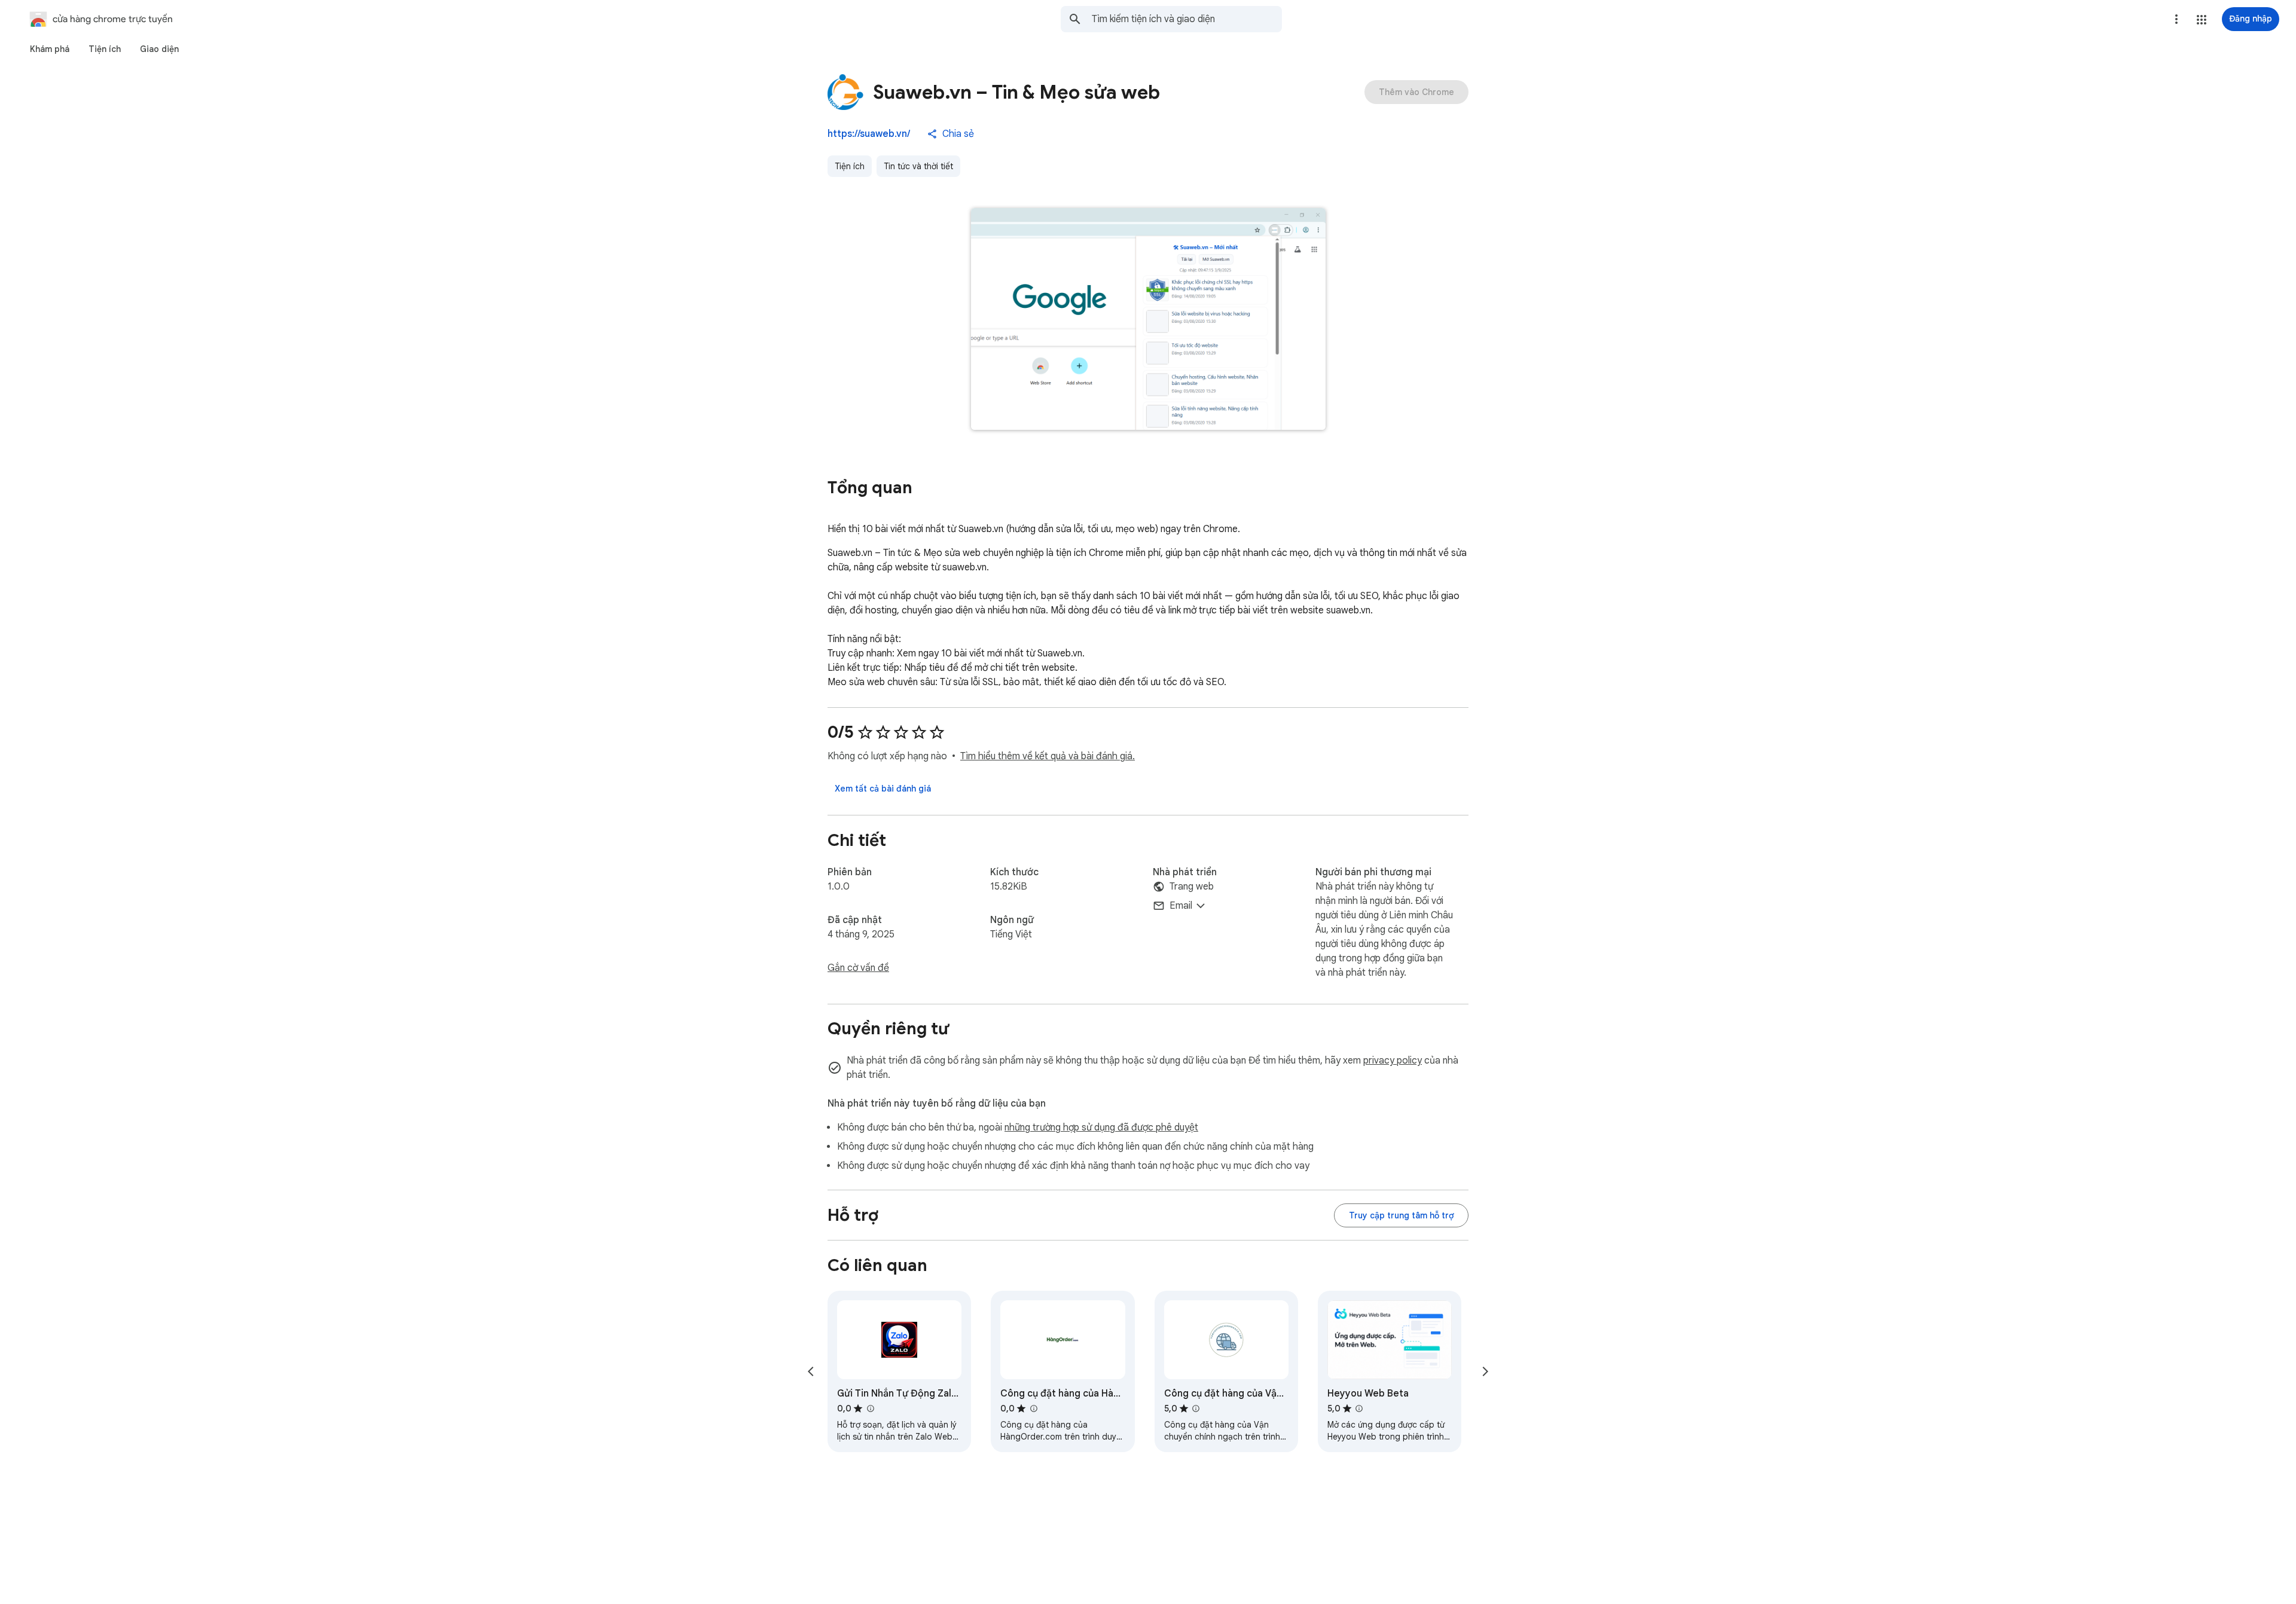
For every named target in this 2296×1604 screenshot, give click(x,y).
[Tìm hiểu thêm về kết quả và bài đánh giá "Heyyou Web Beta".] (1359, 1409)
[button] (2202, 20)
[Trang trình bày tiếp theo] (1485, 1371)
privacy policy (1393, 1061)
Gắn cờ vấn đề (858, 968)
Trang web (1192, 887)
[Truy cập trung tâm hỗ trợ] (1401, 1215)
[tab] (50, 49)
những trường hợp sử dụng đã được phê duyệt (1101, 1128)
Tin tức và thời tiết (918, 166)
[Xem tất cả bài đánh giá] (883, 789)
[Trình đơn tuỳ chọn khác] (2176, 19)
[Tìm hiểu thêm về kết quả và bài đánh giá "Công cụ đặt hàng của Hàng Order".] (1033, 1409)
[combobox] (1187, 19)
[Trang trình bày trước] (811, 1371)
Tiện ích (850, 166)
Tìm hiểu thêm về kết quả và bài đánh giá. (1048, 756)
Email (1181, 906)
